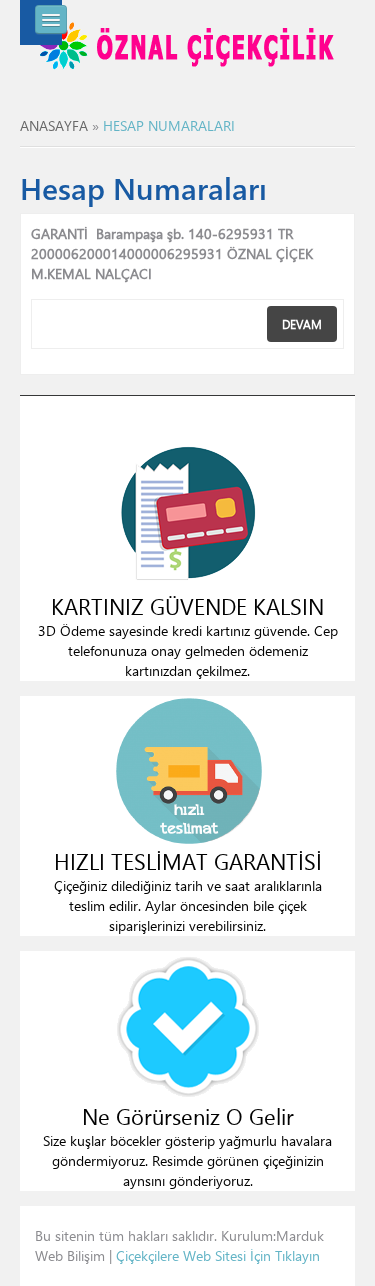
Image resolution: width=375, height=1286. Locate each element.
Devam (302, 324)
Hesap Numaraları (169, 125)
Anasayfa (54, 125)
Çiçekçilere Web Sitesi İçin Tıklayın (218, 1255)
